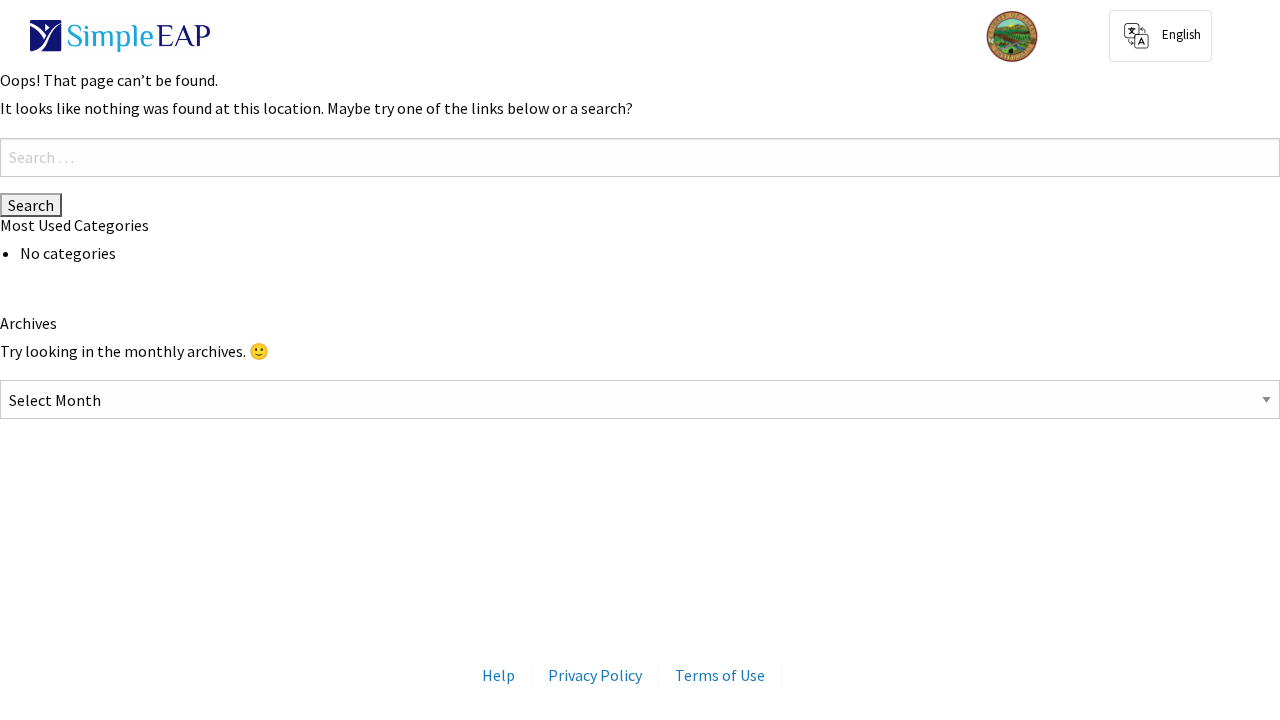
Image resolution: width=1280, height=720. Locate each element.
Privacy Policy (595, 675)
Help (498, 675)
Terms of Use (720, 675)
